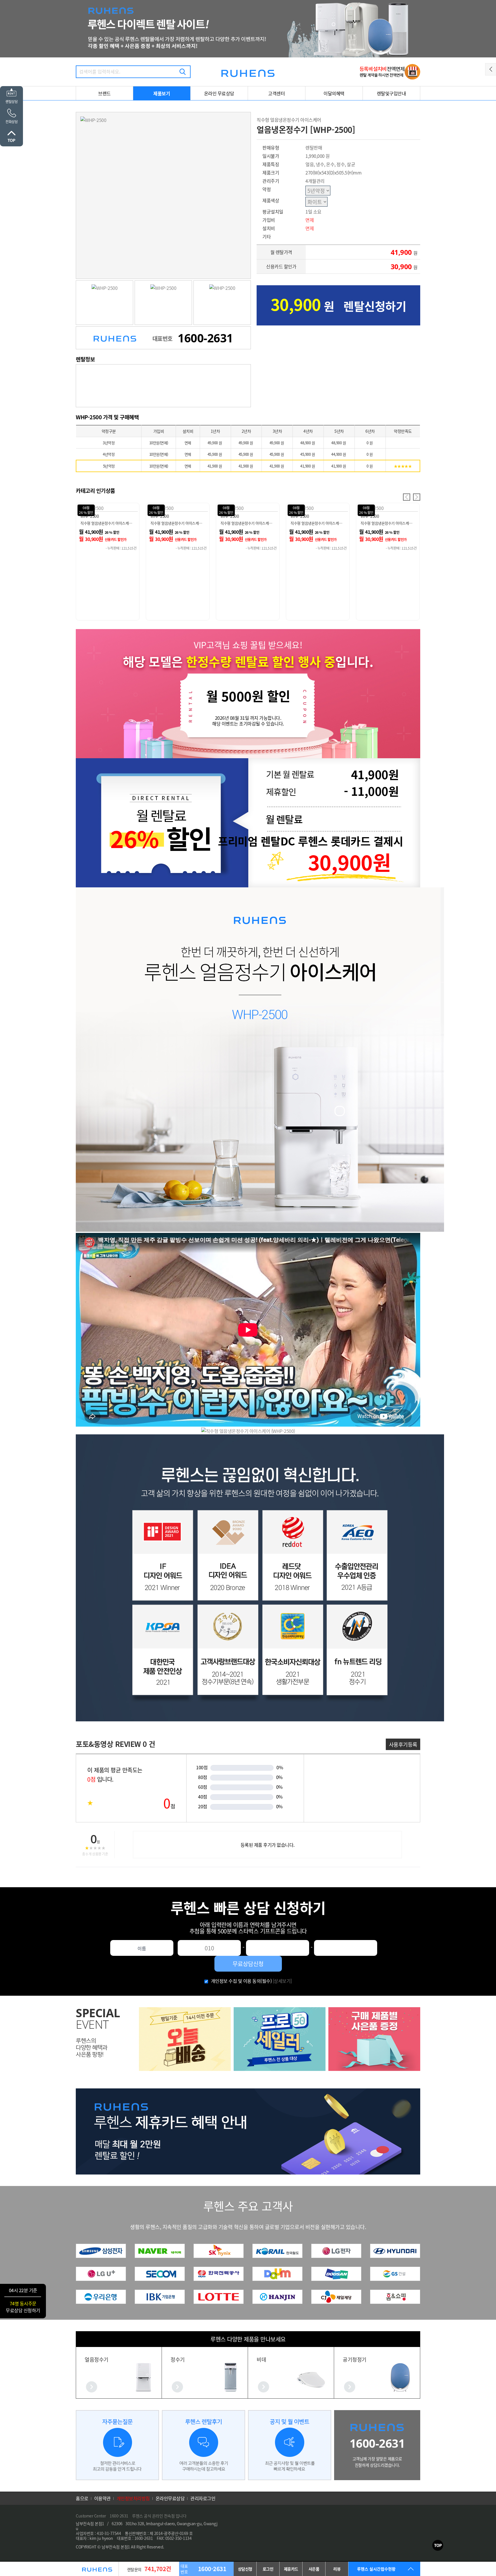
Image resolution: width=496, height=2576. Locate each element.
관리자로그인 (203, 2498)
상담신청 (245, 2569)
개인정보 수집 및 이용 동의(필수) (241, 1981)
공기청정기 (355, 2359)
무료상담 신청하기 (23, 2310)
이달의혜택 (334, 93)
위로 (438, 2545)
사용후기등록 (403, 1744)
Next (417, 497)
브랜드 (104, 93)
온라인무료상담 (170, 2498)
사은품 (314, 2569)
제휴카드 (291, 2569)
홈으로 (82, 2498)
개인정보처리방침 (133, 2498)
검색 (183, 72)
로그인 (268, 2569)
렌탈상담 (11, 101)
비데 (261, 2359)
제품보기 (162, 93)
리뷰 (337, 2569)
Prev (407, 497)
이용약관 (102, 2498)
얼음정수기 (97, 2359)
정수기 (178, 2359)
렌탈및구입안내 (392, 93)
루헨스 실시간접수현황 (376, 2569)
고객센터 (276, 93)
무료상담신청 (248, 1964)
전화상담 (11, 122)
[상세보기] (282, 1981)
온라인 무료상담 (219, 93)
